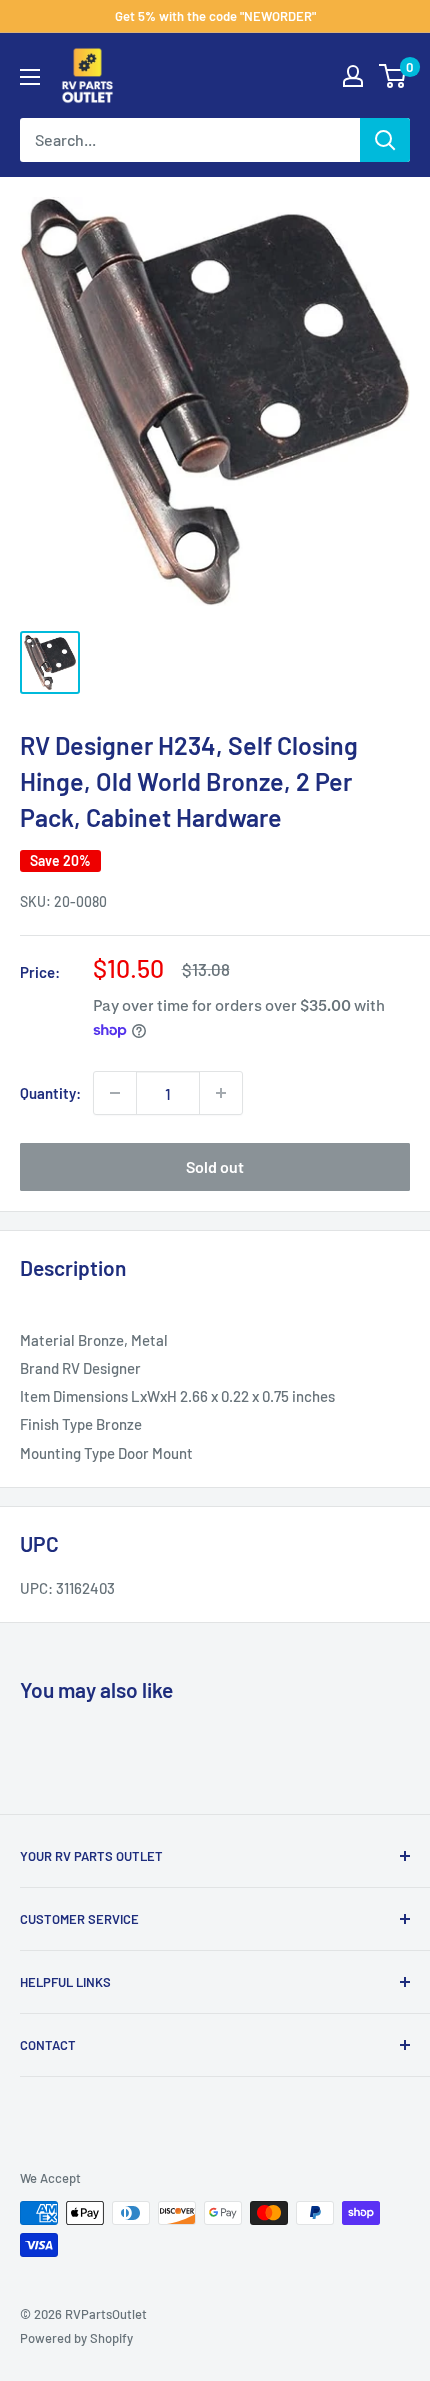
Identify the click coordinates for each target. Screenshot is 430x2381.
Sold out (215, 1166)
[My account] (353, 76)
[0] (393, 76)
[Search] (385, 140)
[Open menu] (30, 77)
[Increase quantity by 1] (221, 1093)
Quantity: (50, 1093)
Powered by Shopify (76, 2338)
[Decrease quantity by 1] (115, 1093)
